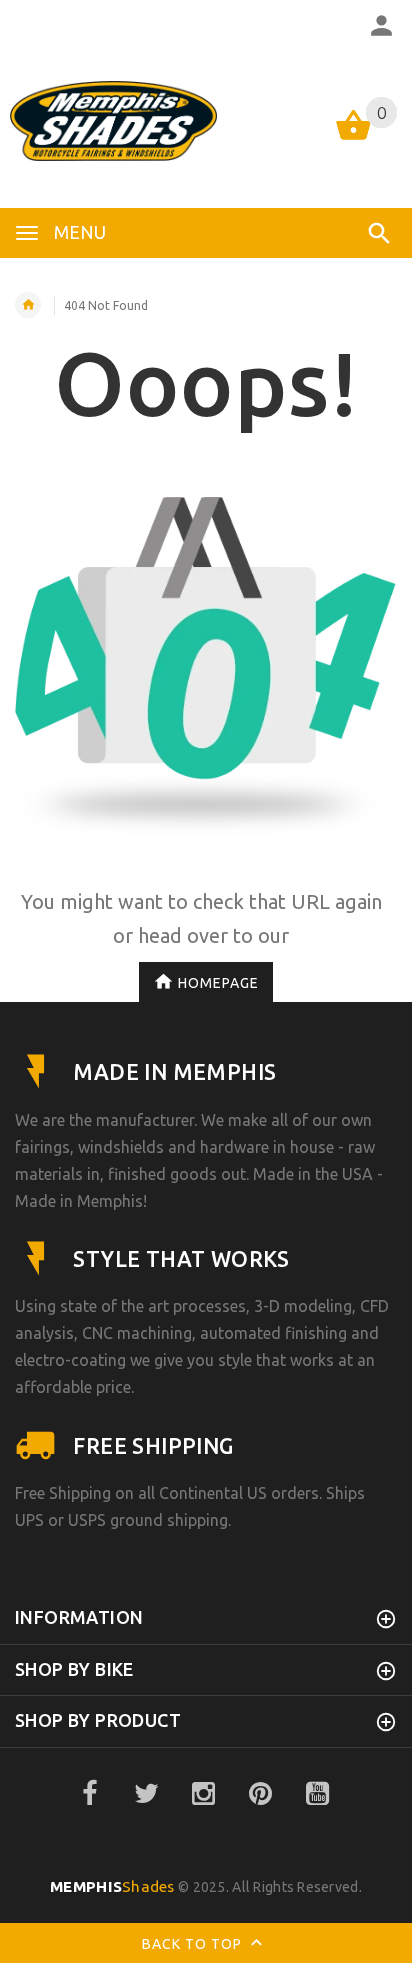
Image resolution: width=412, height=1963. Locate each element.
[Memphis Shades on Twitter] (147, 1794)
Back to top (194, 1944)
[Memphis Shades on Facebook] (90, 1794)
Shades (112, 1886)
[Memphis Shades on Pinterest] (261, 1794)
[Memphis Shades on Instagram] (204, 1794)
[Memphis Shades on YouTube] (318, 1794)
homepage (218, 983)
